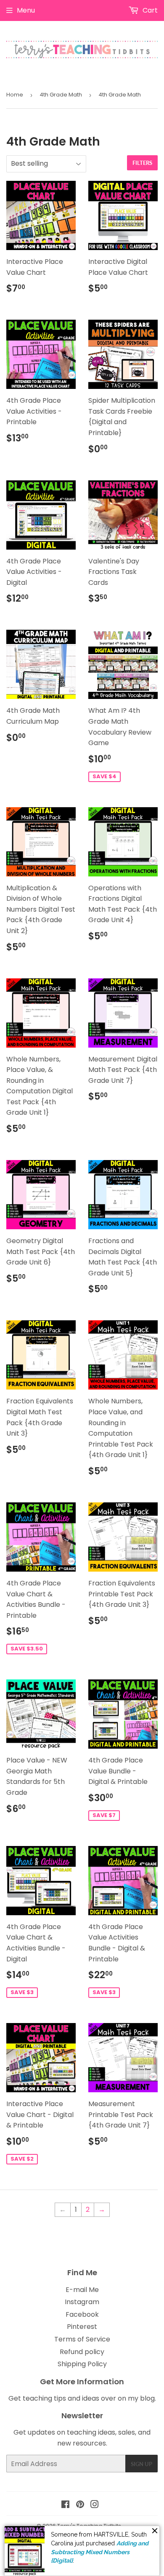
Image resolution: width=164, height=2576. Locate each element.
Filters (142, 163)
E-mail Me (82, 2290)
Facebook (82, 2314)
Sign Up (142, 2464)
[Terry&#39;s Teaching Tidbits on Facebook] (65, 2505)
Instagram (82, 2302)
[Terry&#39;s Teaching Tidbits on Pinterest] (80, 2505)
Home (15, 95)
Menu (26, 10)
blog (147, 2398)
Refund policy (82, 2352)
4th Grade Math (61, 95)
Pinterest (82, 2327)
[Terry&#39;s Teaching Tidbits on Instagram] (95, 2505)
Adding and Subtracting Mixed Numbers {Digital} (100, 2552)
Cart (149, 10)
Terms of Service (82, 2339)
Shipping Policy (82, 2364)
